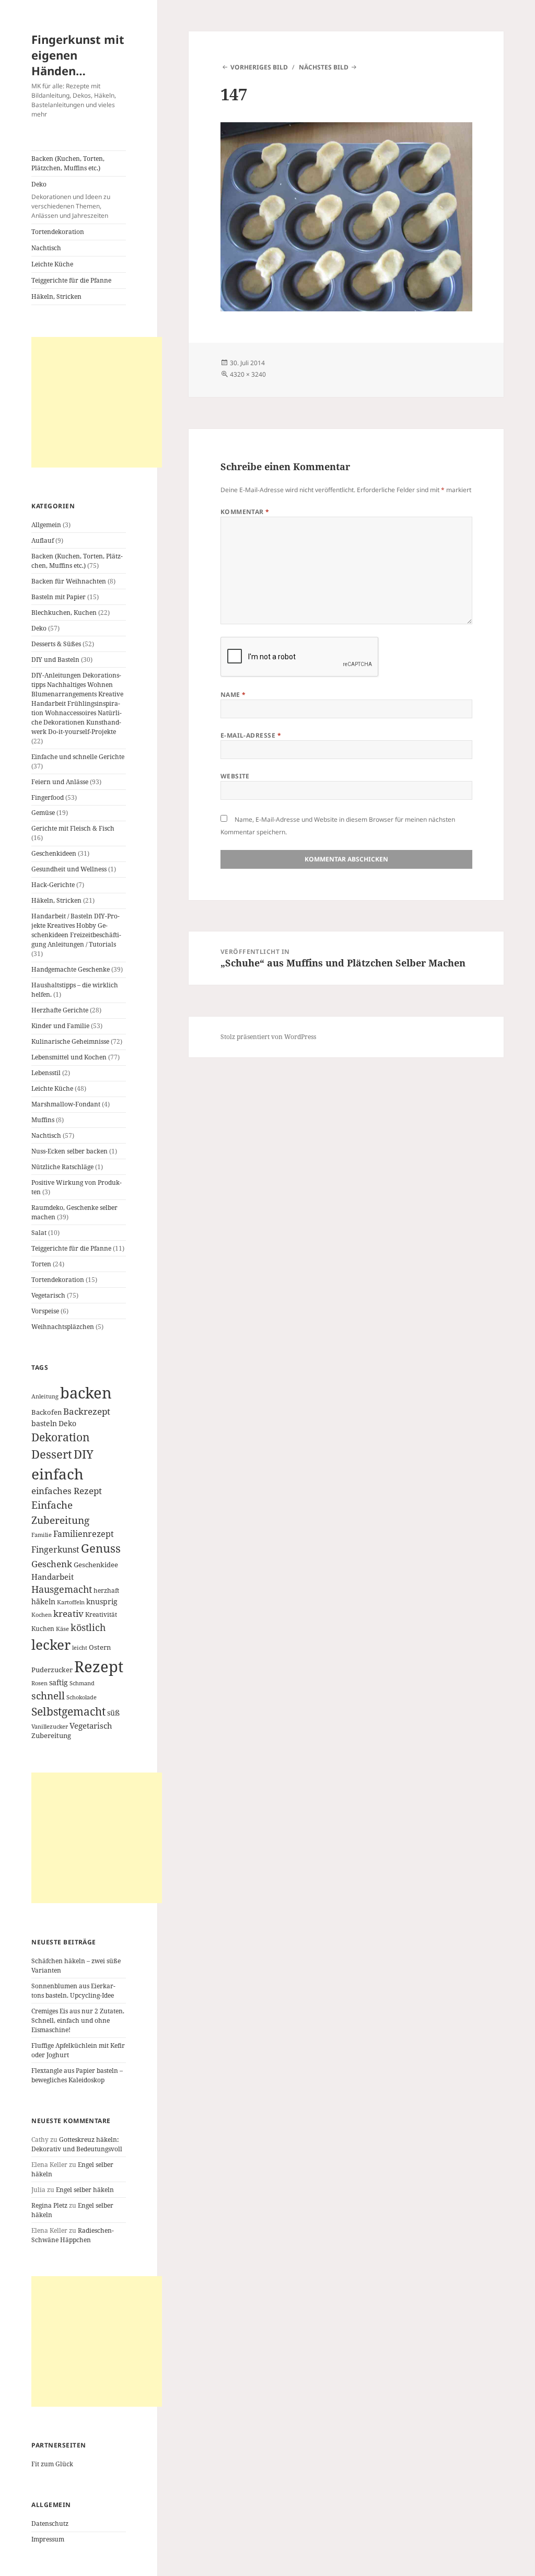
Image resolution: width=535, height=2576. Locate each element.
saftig (59, 1682)
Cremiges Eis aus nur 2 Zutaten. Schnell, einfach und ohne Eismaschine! (78, 2020)
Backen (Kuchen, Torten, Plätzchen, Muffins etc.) (68, 163)
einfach (57, 1474)
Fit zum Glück (52, 2464)
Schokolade (82, 1697)
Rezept (99, 1666)
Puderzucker (52, 1670)
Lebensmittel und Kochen (69, 1057)
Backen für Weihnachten (69, 581)
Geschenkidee (96, 1565)
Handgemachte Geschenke (71, 969)
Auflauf (43, 540)
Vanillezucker (50, 1727)
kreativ (68, 1613)
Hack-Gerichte (53, 885)
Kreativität (101, 1614)
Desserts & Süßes (56, 644)
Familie (42, 1535)
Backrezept (87, 1411)
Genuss (101, 1548)
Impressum (48, 2539)
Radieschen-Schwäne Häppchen (73, 2235)
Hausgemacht (62, 1589)
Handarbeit (53, 1577)
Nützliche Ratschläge (62, 1167)
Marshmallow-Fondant (66, 1104)
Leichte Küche (52, 264)
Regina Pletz (49, 2205)
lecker (51, 1645)
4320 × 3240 (248, 374)
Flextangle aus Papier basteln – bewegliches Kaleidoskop (77, 2075)
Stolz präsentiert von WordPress (268, 1037)
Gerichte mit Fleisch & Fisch (73, 828)
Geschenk (52, 1564)
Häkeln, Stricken (56, 296)
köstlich (88, 1627)
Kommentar (245, 512)
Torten (41, 1264)
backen (86, 1393)
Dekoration (61, 1437)
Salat (39, 1233)
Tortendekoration (58, 232)
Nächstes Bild (324, 67)
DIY (84, 1454)
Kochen (42, 1615)
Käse (62, 1629)
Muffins (43, 1120)
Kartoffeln (71, 1602)
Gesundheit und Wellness (69, 869)
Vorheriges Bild (259, 67)
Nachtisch (46, 248)
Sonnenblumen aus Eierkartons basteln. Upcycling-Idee (73, 1991)
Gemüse (43, 813)
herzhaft (106, 1590)
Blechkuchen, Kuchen (64, 613)
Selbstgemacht (68, 1711)
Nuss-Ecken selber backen (69, 1151)
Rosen (39, 1683)
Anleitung (45, 1396)
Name (233, 695)
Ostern (100, 1647)
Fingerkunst (55, 1549)
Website (235, 776)
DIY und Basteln (55, 660)
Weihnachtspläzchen (63, 1327)
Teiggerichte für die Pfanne (71, 280)
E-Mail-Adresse (251, 735)
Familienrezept (84, 1534)
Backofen (46, 1412)
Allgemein (46, 525)
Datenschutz (50, 2523)
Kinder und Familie (60, 1026)
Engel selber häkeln (85, 2190)
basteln (44, 1423)
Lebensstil (46, 1073)
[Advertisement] (97, 402)
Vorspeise (45, 1311)
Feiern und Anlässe (60, 782)
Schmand (82, 1683)
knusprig (102, 1601)
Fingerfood (48, 797)
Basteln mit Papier (59, 597)
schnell (48, 1695)
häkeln (43, 1601)
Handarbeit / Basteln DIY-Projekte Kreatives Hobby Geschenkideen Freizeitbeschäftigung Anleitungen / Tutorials (76, 930)
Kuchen (43, 1628)
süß (113, 1713)
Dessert (52, 1454)
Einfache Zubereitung (60, 1512)
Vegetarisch (48, 1295)
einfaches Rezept (67, 1491)
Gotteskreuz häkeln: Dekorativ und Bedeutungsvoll (77, 2144)
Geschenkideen (54, 853)
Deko (71, 200)
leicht (80, 1648)
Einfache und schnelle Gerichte (78, 757)
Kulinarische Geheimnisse (70, 1041)
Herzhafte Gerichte (60, 1010)
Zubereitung (51, 1736)
